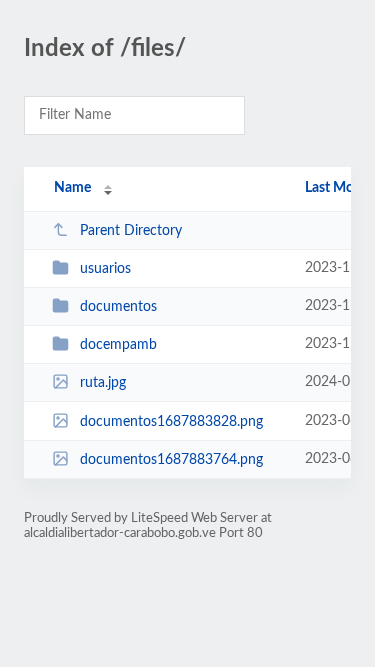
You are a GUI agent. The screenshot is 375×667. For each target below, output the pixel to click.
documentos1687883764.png (171, 460)
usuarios (105, 269)
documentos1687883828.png (171, 422)
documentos (118, 307)
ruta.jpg (103, 383)
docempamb (118, 345)
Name (72, 188)
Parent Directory (131, 231)
